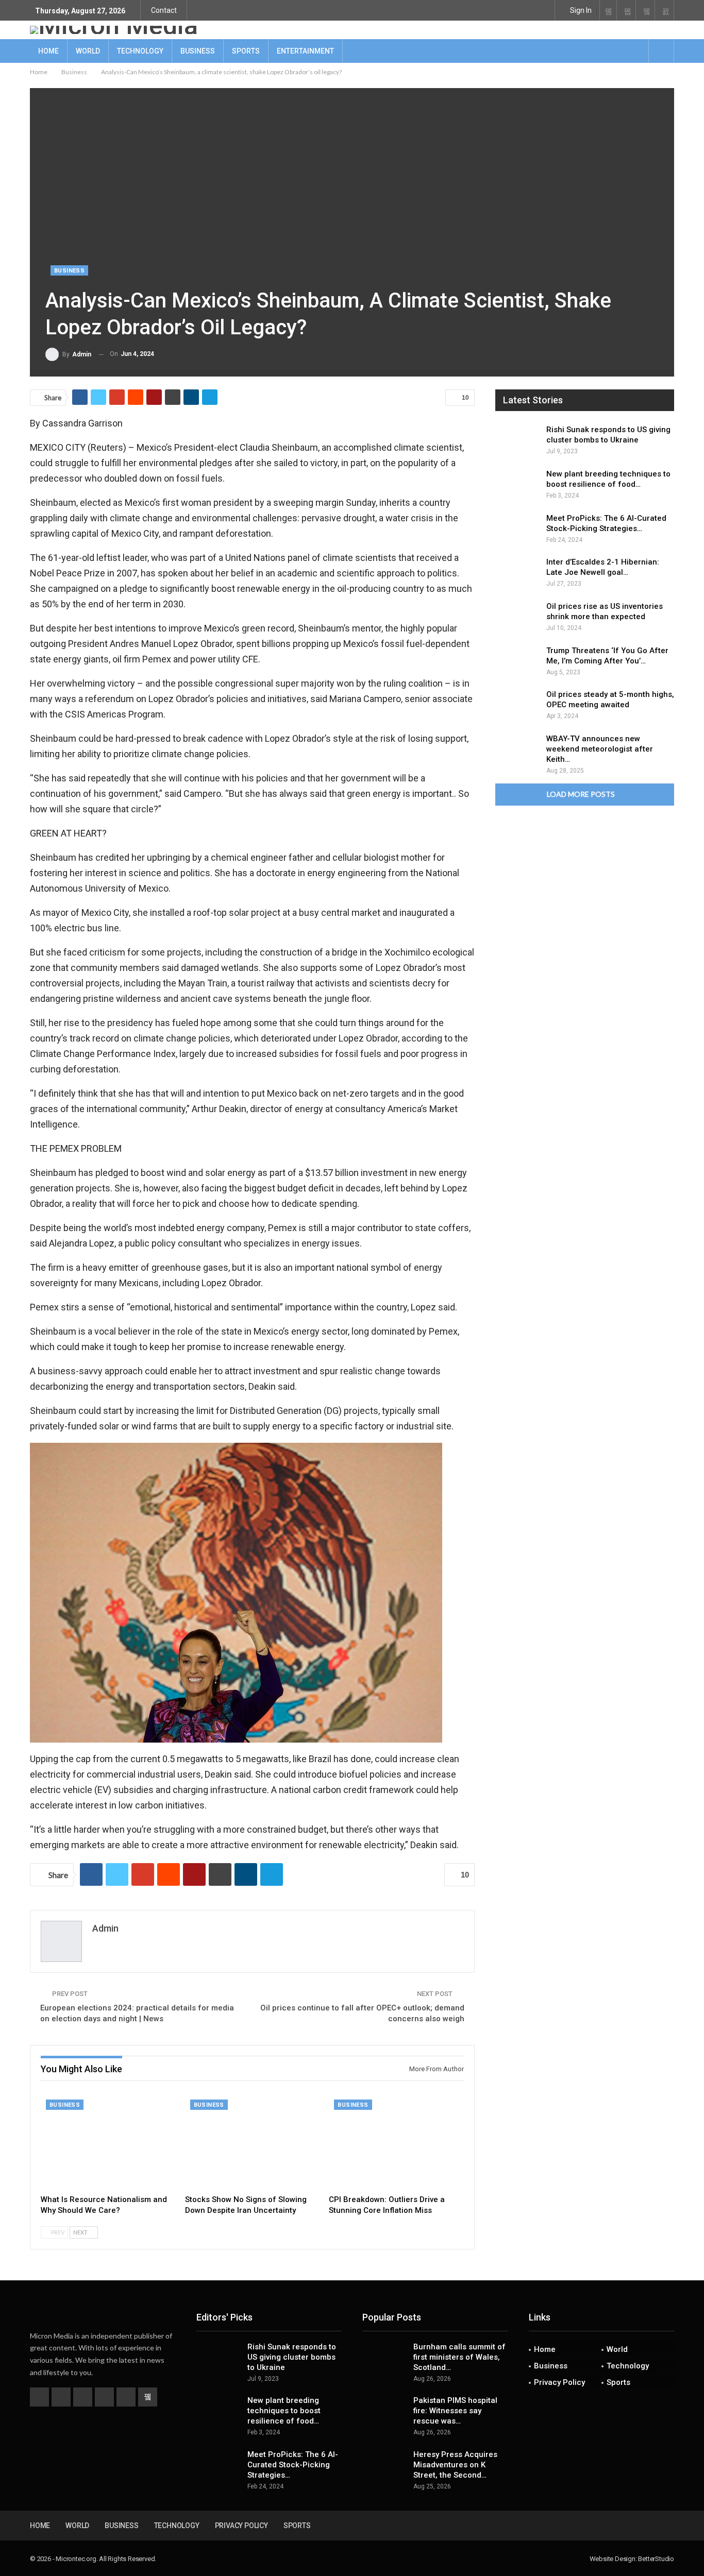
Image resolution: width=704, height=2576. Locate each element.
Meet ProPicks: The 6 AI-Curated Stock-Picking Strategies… (293, 2465)
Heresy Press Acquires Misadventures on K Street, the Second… (455, 2465)
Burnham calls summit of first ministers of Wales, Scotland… (459, 2357)
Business (198, 51)
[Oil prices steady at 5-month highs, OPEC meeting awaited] (517, 706)
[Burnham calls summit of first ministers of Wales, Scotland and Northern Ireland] (384, 2358)
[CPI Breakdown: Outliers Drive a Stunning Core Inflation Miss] (396, 2142)
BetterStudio (656, 2559)
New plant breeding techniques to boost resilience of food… (284, 2411)
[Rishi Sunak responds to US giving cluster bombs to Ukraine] (517, 441)
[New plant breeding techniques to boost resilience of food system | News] (517, 485)
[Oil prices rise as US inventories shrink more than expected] (517, 618)
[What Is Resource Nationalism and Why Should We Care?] (108, 2142)
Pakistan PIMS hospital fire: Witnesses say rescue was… (455, 2411)
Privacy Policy (559, 2382)
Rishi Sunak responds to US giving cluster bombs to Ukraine (292, 2357)
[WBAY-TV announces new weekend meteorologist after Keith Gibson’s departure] (517, 750)
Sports (246, 51)
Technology (140, 51)
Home (48, 51)
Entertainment (305, 51)
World (88, 51)
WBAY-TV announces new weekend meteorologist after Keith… (600, 749)
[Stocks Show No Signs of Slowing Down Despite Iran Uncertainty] (253, 2142)
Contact (164, 10)
